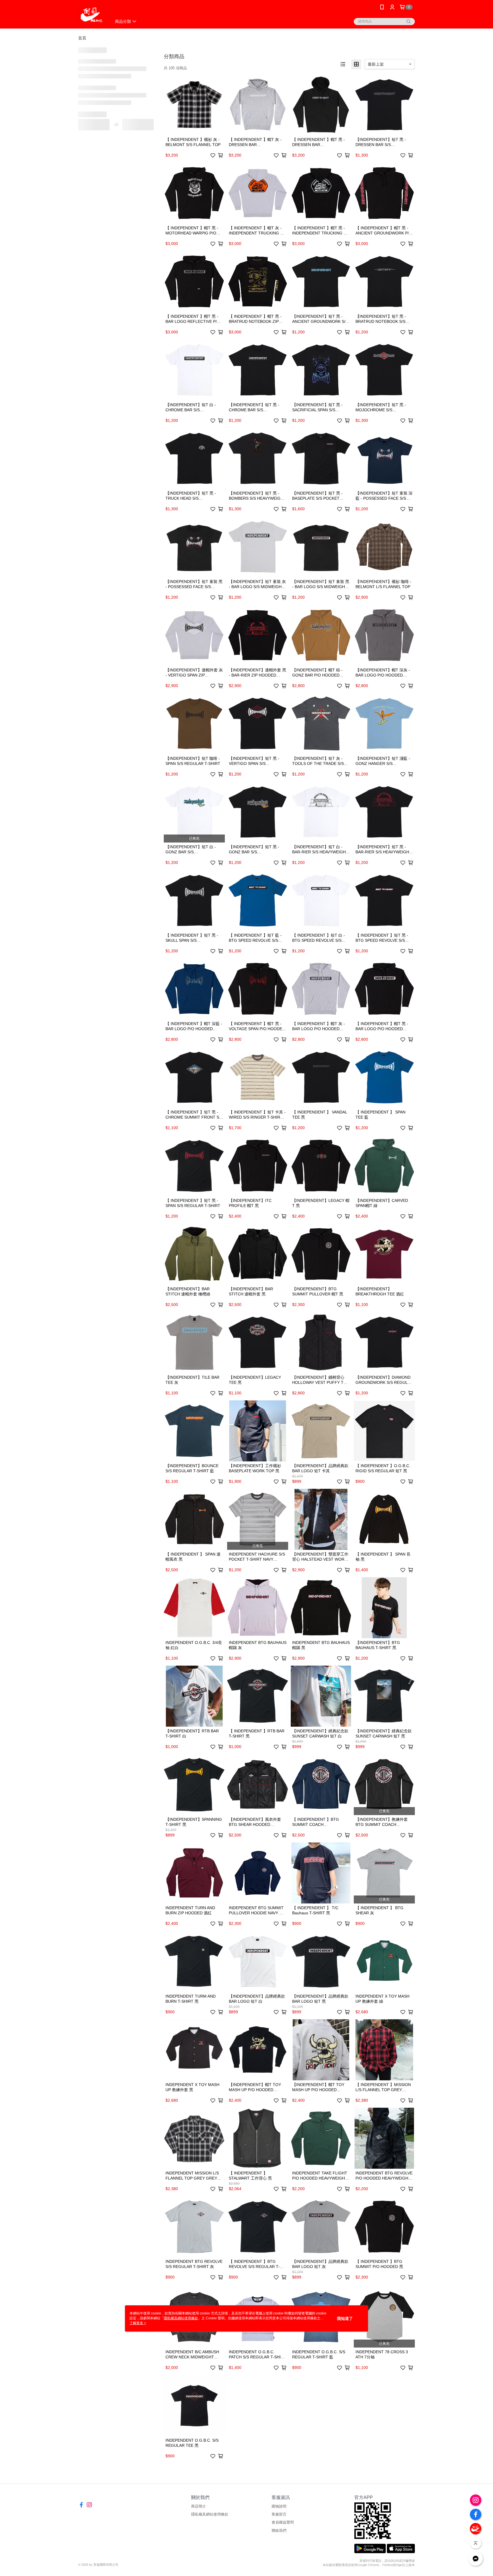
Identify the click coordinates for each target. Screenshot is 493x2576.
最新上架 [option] (376, 64)
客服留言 (279, 2514)
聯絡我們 (279, 2531)
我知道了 (345, 2318)
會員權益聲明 (283, 2522)
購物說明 (279, 2506)
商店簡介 (199, 2506)
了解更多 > (138, 2323)
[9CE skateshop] (91, 15)
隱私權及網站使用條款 (210, 2514)
